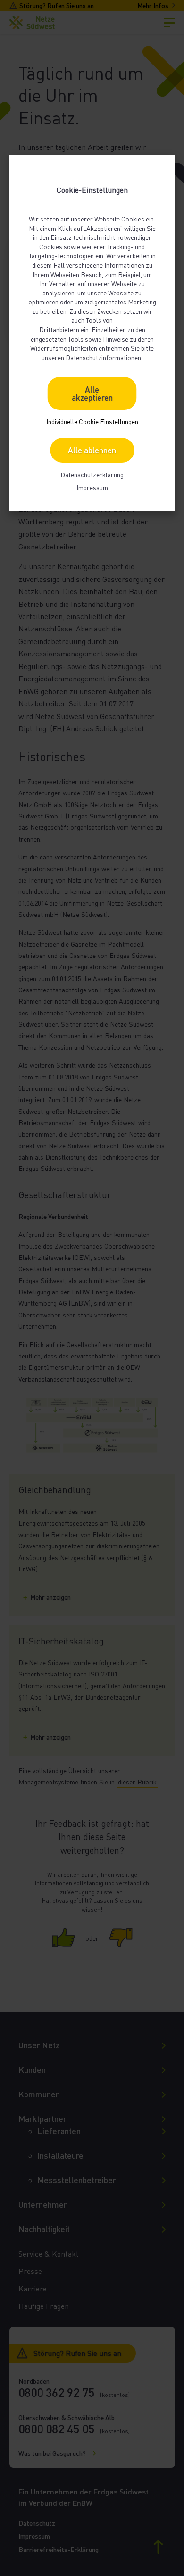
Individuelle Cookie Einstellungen (92, 421)
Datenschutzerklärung (92, 475)
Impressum (92, 487)
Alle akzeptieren (92, 393)
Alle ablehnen (92, 450)
